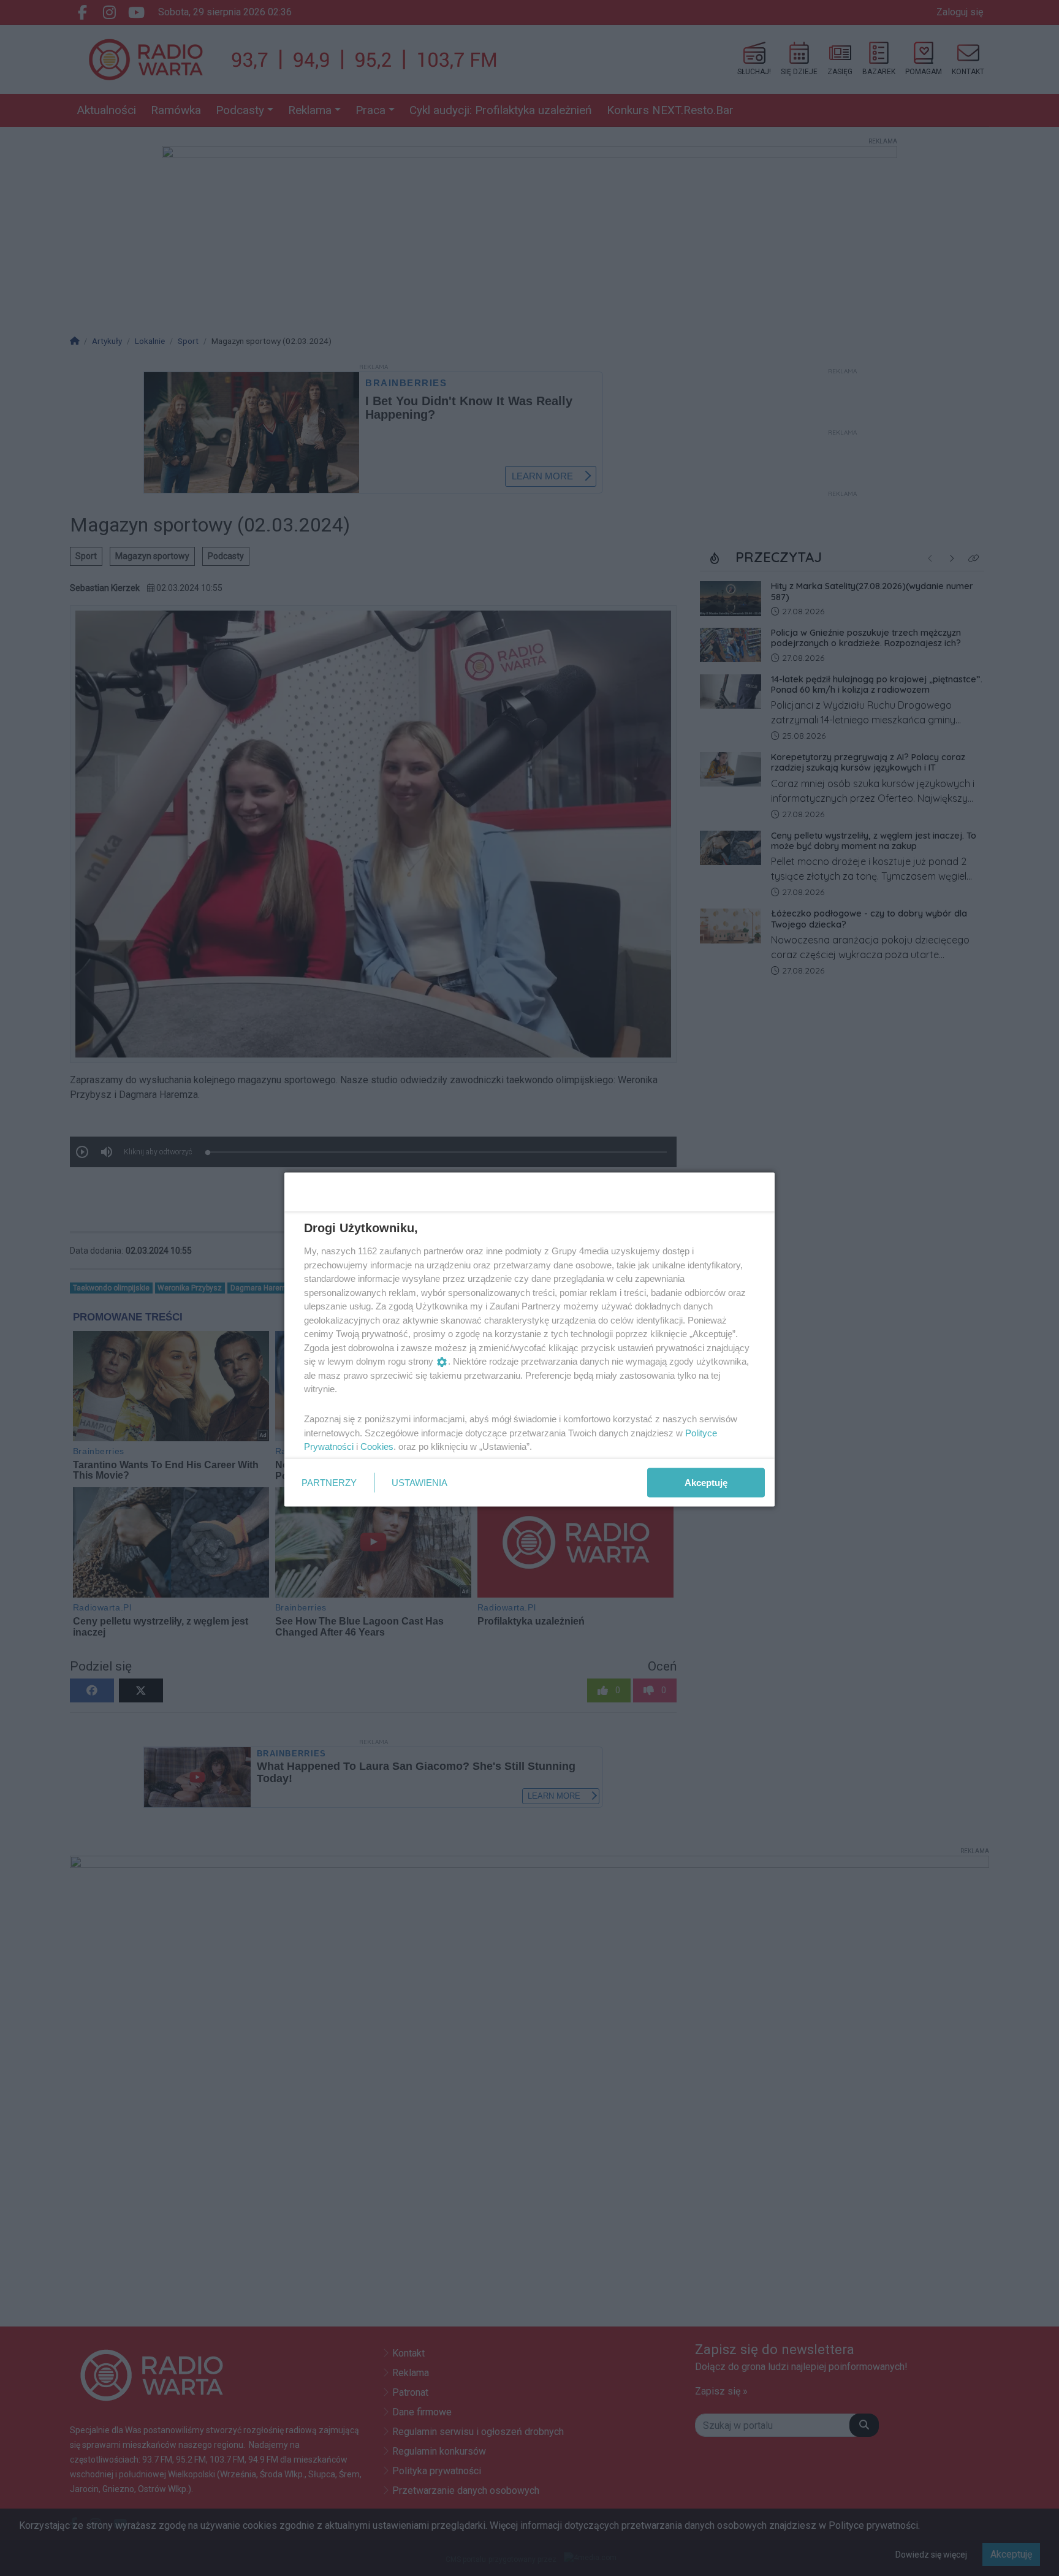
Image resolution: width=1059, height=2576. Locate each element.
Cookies (377, 1446)
